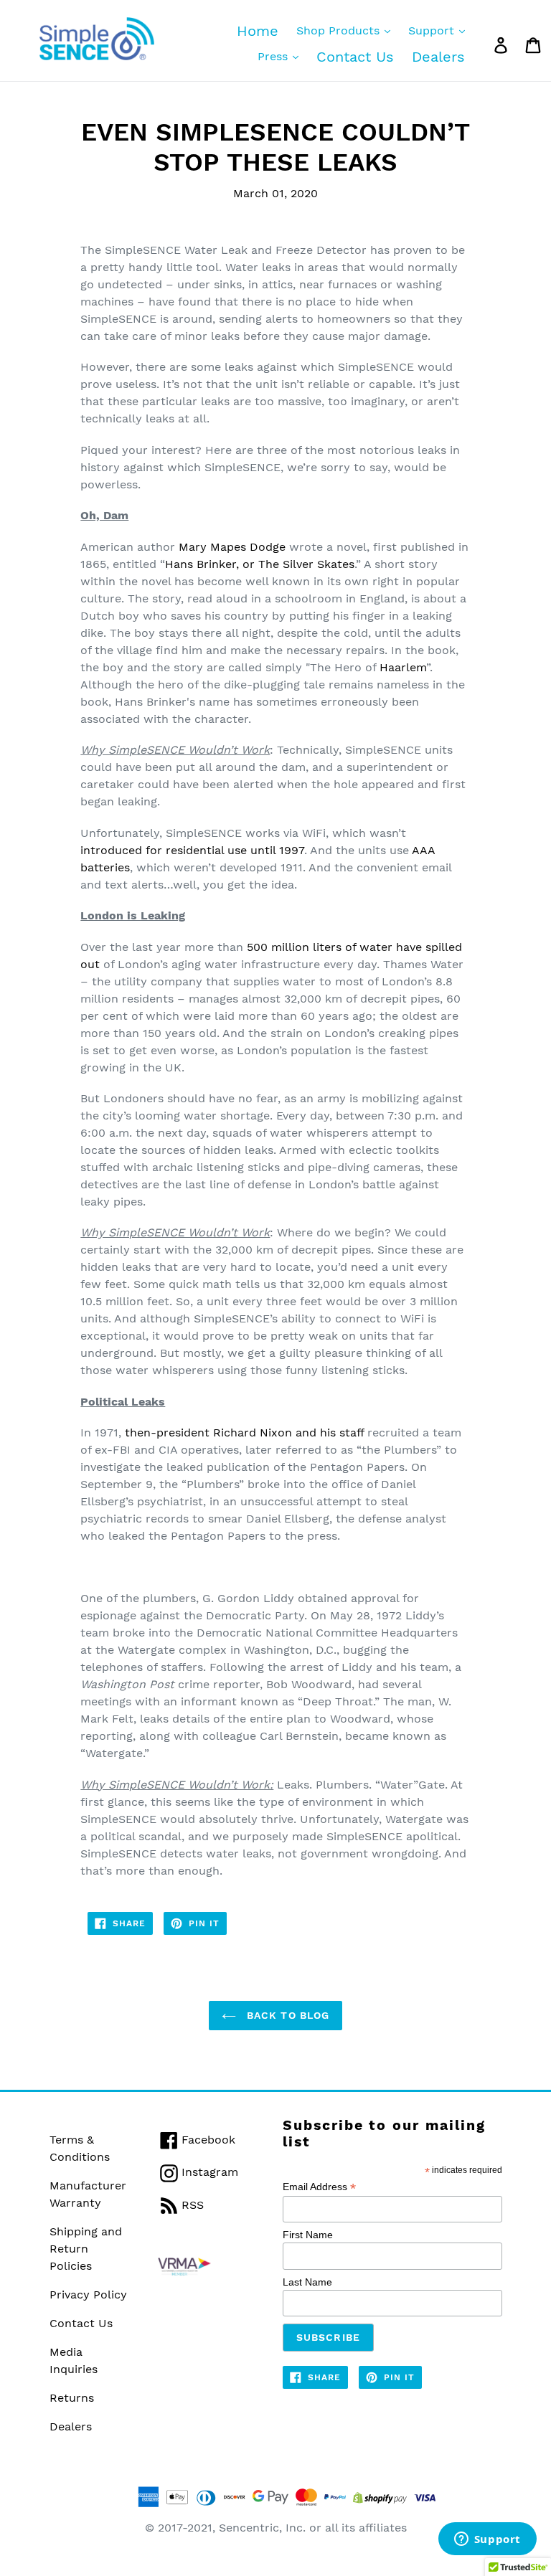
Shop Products (340, 30)
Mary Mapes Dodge (232, 547)
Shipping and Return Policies (86, 2249)
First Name (308, 2235)
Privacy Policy (88, 2295)
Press (274, 56)
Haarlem (403, 667)
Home (258, 31)
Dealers (438, 57)
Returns (72, 2398)
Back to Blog (287, 2015)
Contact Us (355, 57)
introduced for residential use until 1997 (192, 850)
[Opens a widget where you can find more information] (487, 2540)
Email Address (319, 2187)
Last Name (307, 2282)
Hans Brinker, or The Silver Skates (260, 564)
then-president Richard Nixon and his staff (244, 1433)
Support (433, 30)
